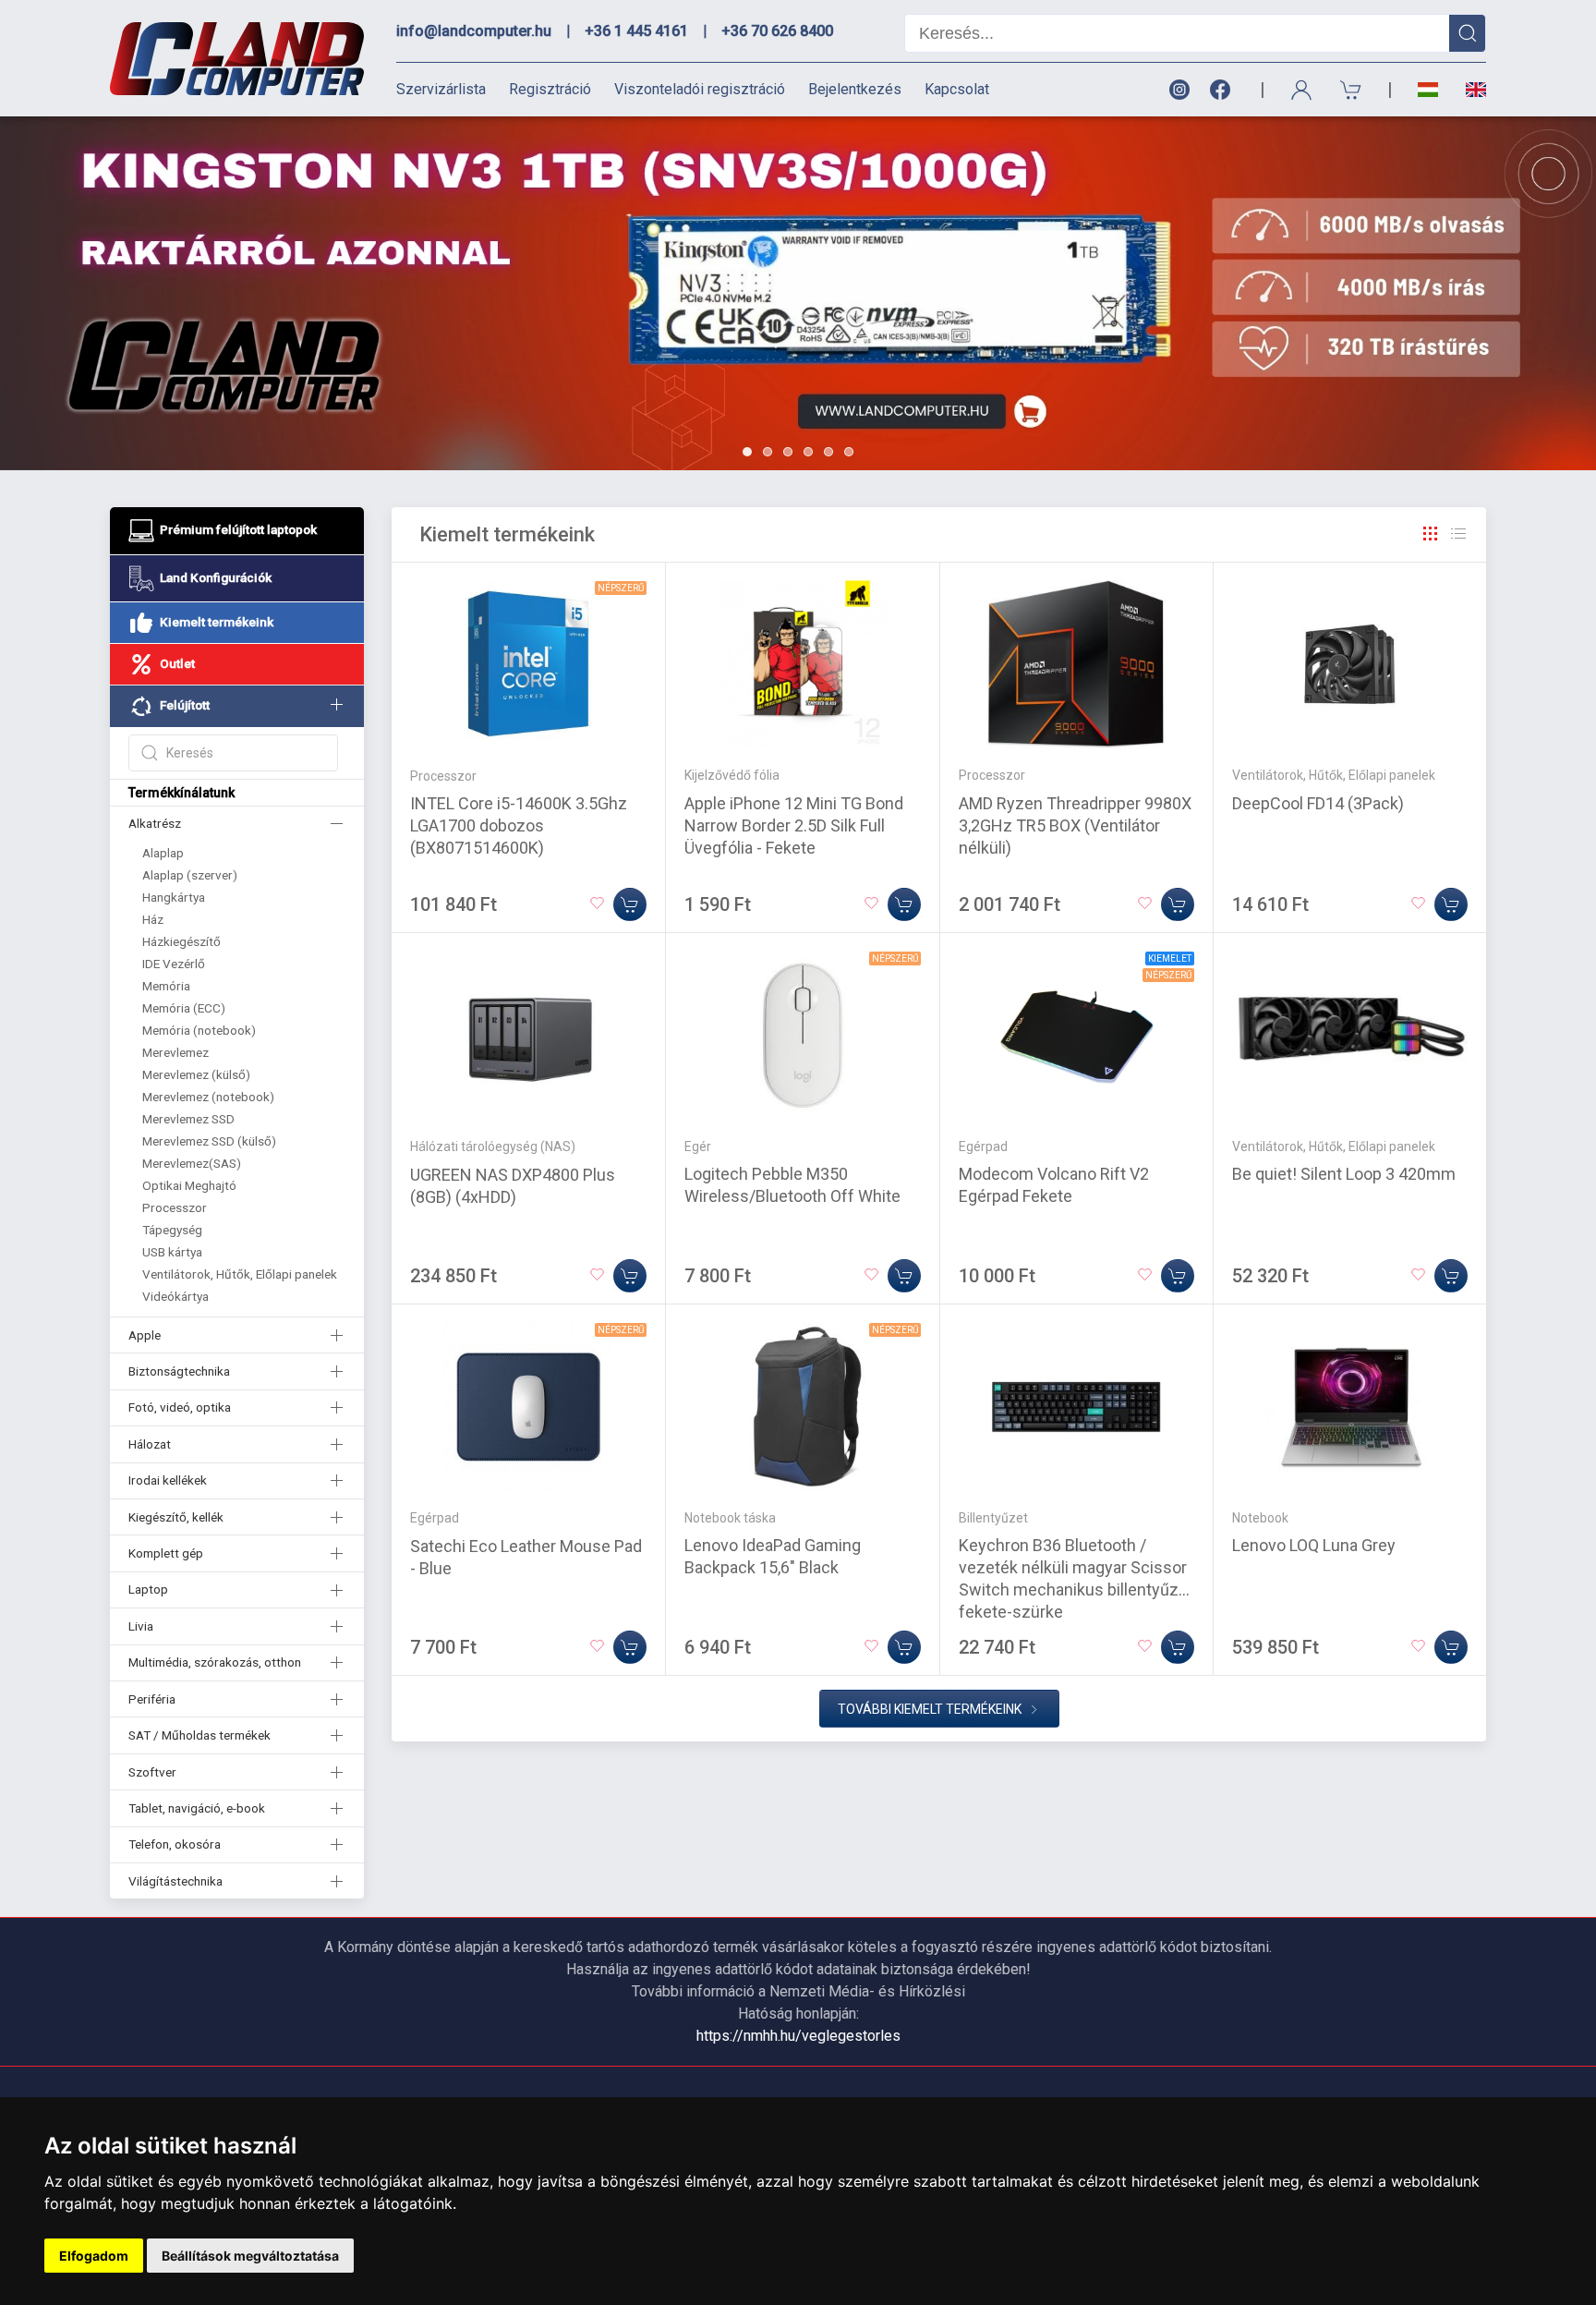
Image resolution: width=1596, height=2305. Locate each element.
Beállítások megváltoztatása (250, 2256)
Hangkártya (174, 897)
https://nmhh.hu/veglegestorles (798, 2036)
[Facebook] (1224, 90)
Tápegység (172, 1230)
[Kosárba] (630, 904)
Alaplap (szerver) (190, 875)
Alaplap (163, 853)
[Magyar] (1428, 90)
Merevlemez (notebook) (208, 1097)
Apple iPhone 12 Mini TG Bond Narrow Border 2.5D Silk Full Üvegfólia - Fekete (794, 825)
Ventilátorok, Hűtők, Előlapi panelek (240, 1274)
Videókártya (175, 1296)
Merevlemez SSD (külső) (209, 1141)
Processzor (175, 1207)
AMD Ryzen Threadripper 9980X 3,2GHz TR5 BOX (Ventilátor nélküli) (1075, 825)
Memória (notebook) (199, 1030)
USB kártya (172, 1252)
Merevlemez (175, 1052)
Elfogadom (94, 2256)
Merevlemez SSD (188, 1119)
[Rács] (1431, 534)
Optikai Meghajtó (189, 1185)
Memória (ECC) (184, 1008)
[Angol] (1469, 90)
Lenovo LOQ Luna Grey (1314, 1545)
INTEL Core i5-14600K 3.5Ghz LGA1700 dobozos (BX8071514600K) (519, 825)
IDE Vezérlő (174, 964)
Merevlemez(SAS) (192, 1163)
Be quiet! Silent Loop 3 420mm (1344, 1174)
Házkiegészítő (181, 941)
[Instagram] (1179, 90)
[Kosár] (1351, 90)
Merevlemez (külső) (196, 1074)
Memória (166, 986)
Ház (153, 919)
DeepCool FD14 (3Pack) (1318, 803)
